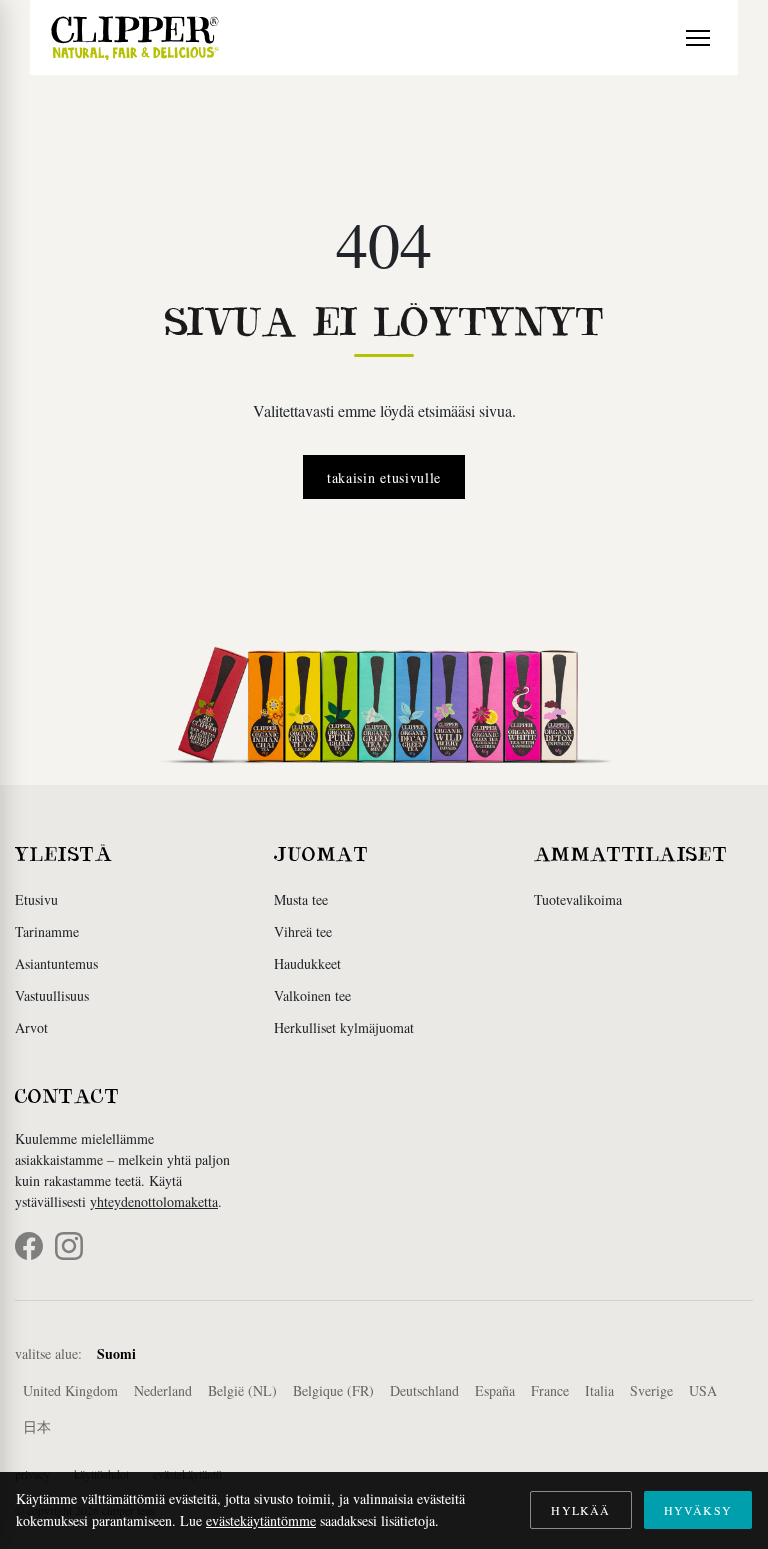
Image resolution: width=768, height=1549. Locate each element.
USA (703, 1390)
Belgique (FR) (333, 1390)
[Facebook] (29, 1246)
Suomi (116, 1353)
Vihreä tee (303, 931)
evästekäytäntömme (261, 1520)
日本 (37, 1426)
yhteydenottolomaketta (154, 1201)
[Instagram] (69, 1246)
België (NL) (242, 1390)
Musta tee (301, 899)
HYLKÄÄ (580, 1510)
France (550, 1390)
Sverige (651, 1390)
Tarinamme (47, 931)
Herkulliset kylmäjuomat (344, 1027)
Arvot (31, 1027)
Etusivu (36, 899)
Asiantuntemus (56, 963)
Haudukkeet (307, 963)
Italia (599, 1390)
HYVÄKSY (698, 1510)
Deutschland (424, 1390)
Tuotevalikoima (578, 899)
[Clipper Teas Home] (135, 37)
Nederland (163, 1390)
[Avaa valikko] (698, 38)
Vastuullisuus (52, 995)
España (495, 1390)
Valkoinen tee (312, 995)
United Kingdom (70, 1390)
